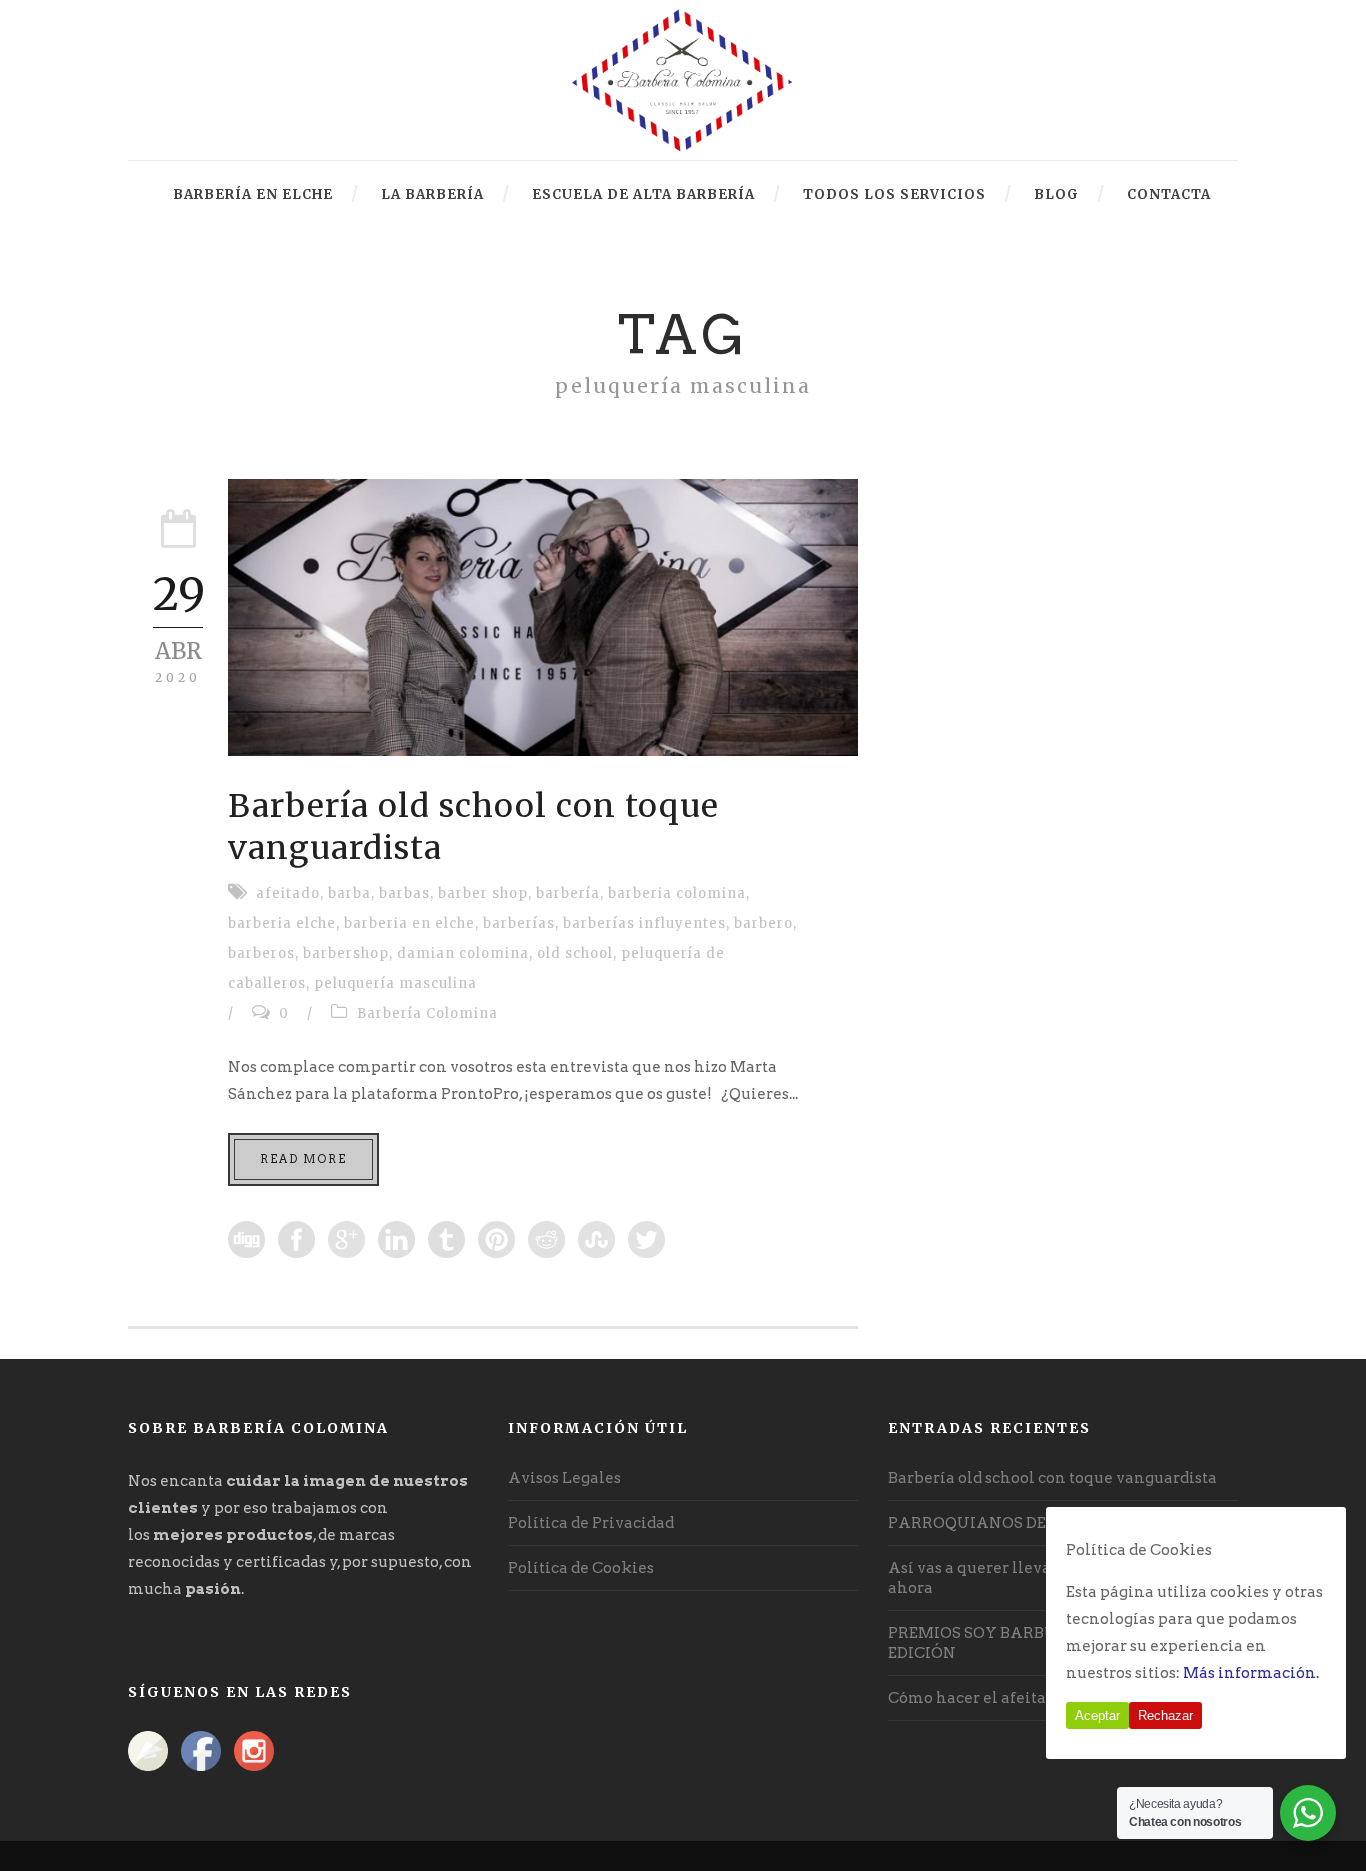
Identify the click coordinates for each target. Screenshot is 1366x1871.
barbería (568, 893)
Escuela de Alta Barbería (643, 194)
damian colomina (463, 953)
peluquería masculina (395, 983)
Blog (1056, 194)
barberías (519, 923)
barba (349, 893)
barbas (404, 893)
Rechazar (1165, 1715)
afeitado (288, 893)
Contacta (1169, 194)
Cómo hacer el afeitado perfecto (1009, 1698)
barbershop (346, 953)
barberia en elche (409, 923)
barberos (261, 953)
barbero (763, 923)
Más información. (1251, 1673)
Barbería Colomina (427, 1013)
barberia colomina (677, 893)
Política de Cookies (581, 1568)
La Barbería (432, 194)
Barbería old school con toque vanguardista (1052, 1478)
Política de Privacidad (591, 1523)
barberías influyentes (644, 923)
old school (575, 953)
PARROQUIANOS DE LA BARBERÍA (1023, 1523)
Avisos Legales (564, 1478)
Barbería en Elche (253, 194)
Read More (303, 1159)
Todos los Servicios (894, 194)
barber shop (483, 893)
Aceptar (1097, 1715)
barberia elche (282, 923)
